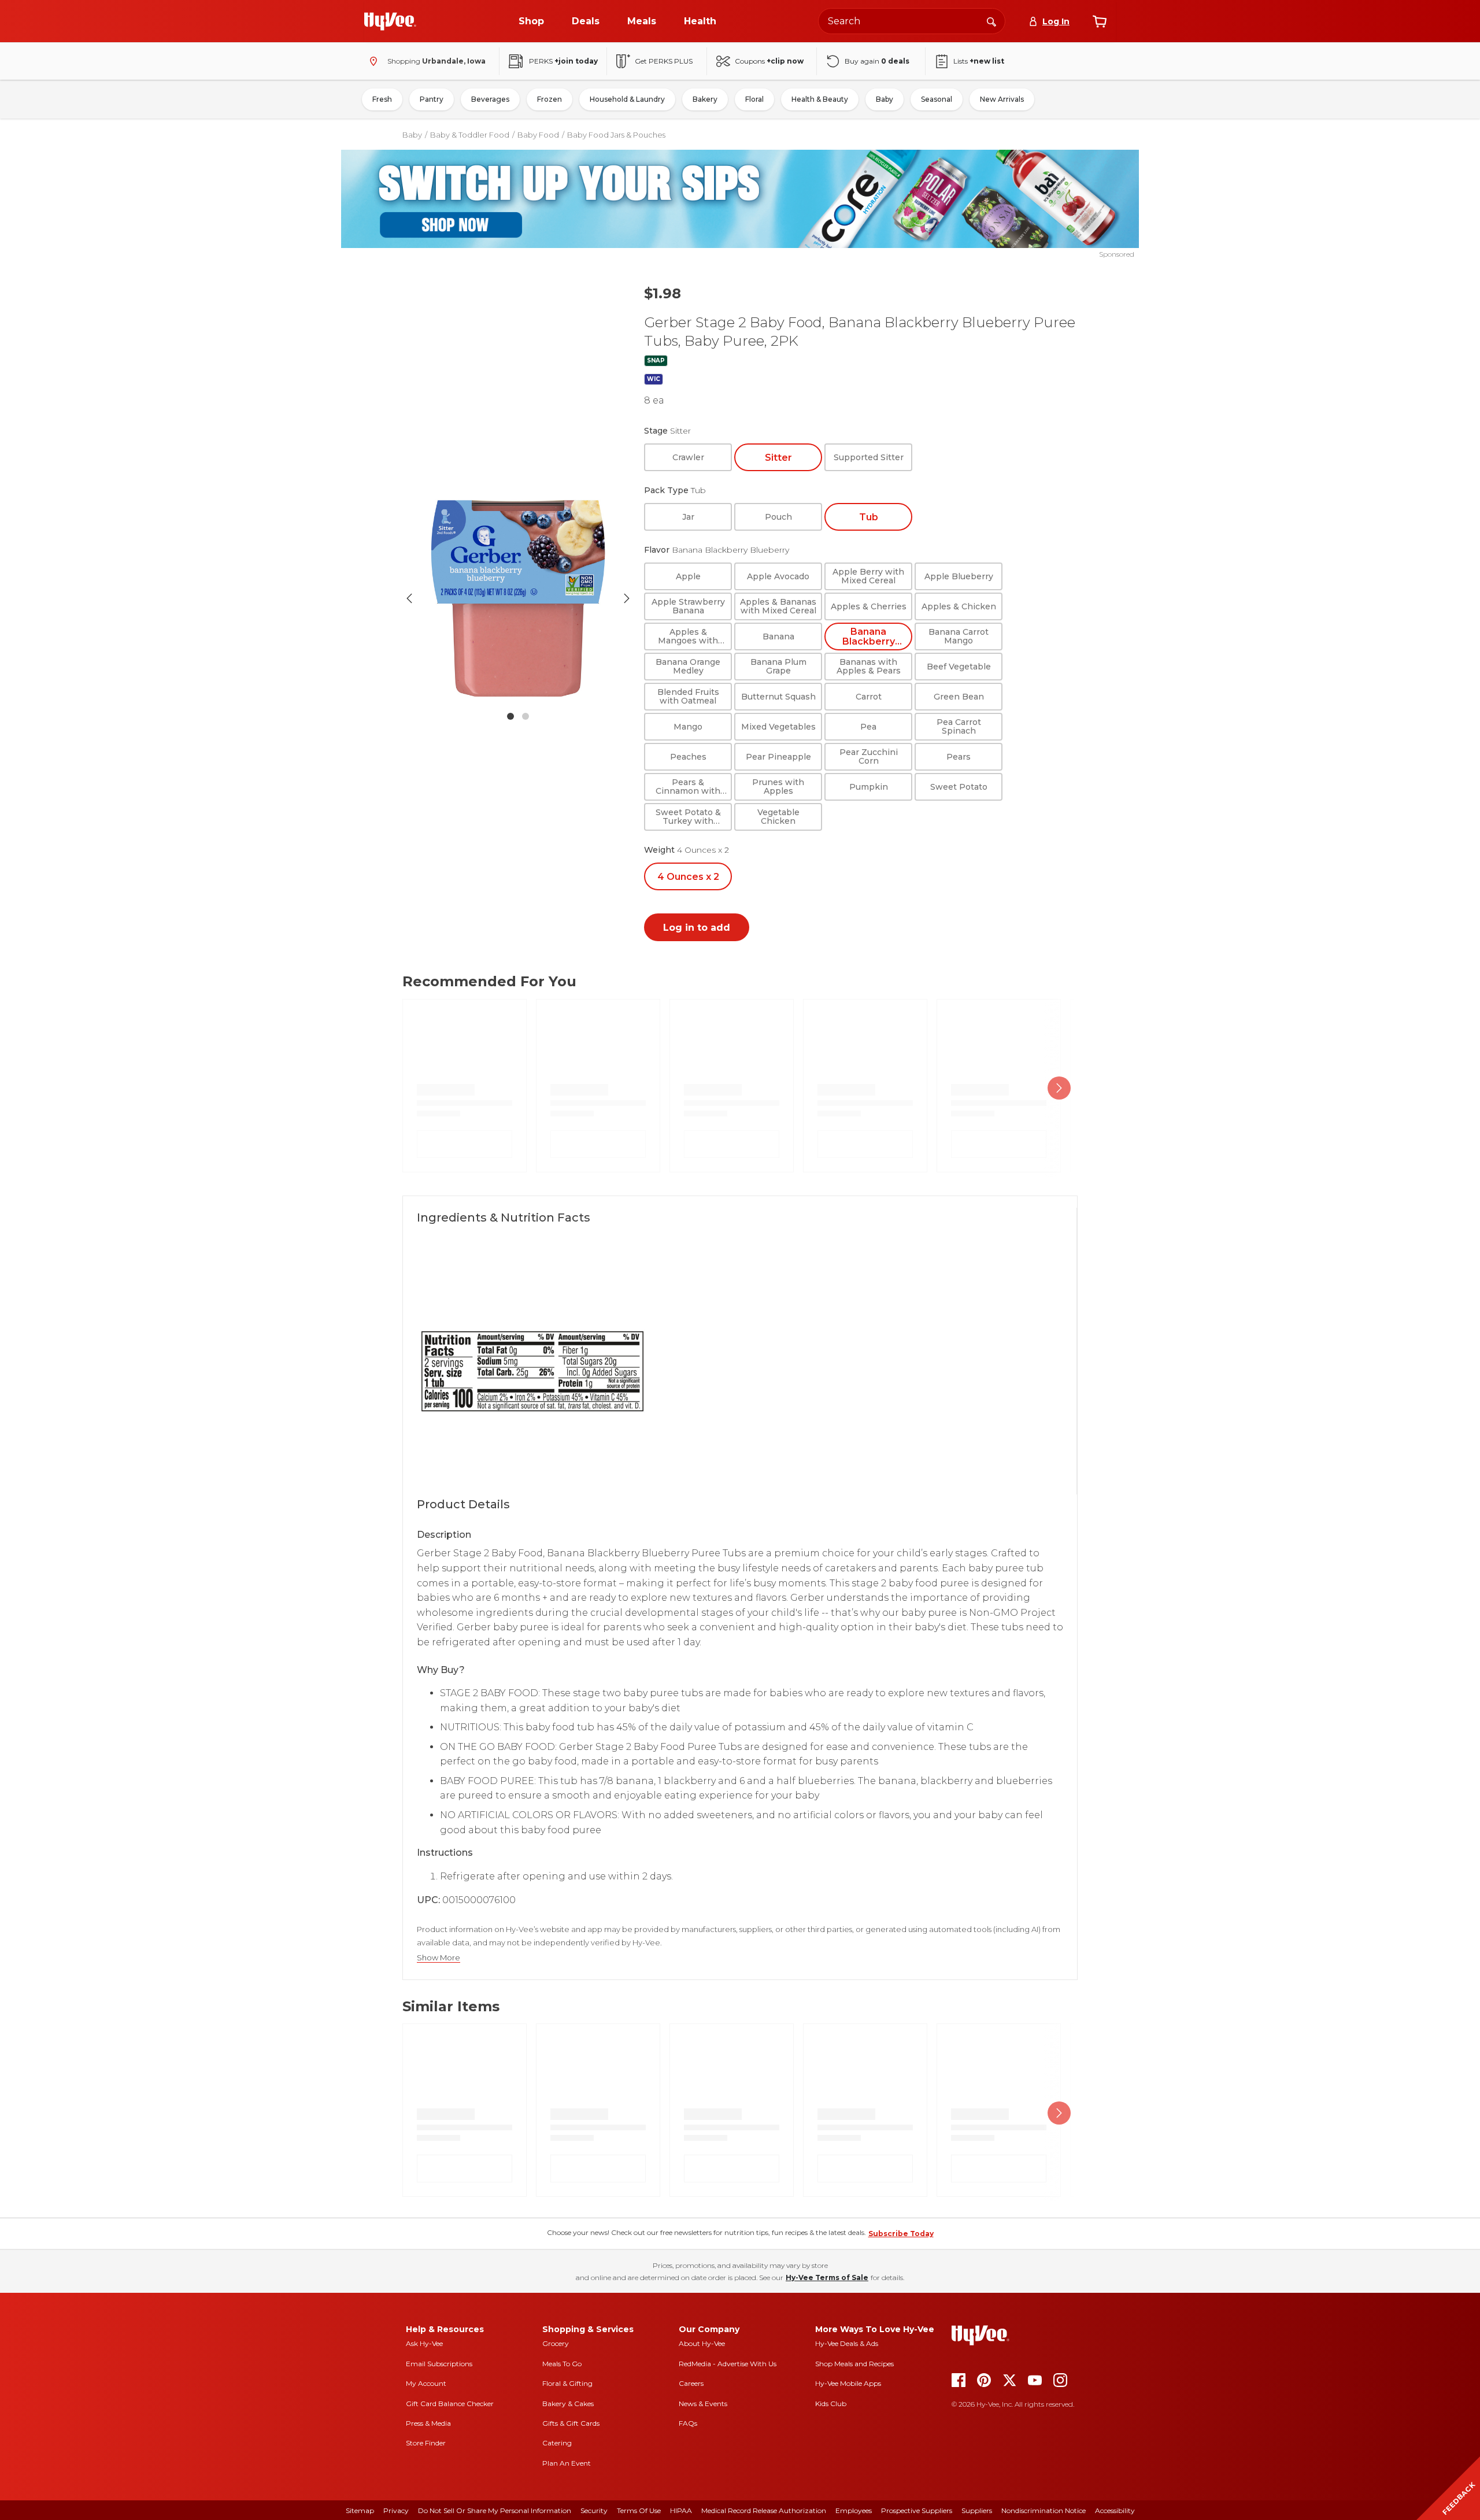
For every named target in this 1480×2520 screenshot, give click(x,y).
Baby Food (538, 135)
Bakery (705, 99)
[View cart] (1100, 21)
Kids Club (831, 2404)
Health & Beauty (820, 99)
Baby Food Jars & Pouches (616, 135)
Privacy (396, 2510)
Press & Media (428, 2423)
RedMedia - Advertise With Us (728, 2364)
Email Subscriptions (439, 2364)
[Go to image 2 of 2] (526, 716)
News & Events (703, 2404)
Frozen (550, 99)
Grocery (556, 2343)
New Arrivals (1002, 99)
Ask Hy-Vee (424, 2343)
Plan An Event (567, 2463)
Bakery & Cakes (568, 2404)
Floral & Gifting (567, 2383)
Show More (439, 1958)
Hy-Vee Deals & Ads (847, 2343)
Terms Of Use (639, 2510)
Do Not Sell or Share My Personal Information (495, 2510)
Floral (754, 99)
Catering (557, 2443)
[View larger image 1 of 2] (518, 598)
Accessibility (1115, 2510)
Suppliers (977, 2510)
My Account (426, 2383)
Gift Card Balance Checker (450, 2404)
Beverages (490, 99)
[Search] (991, 21)
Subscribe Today (901, 2234)
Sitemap (360, 2510)
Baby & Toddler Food (470, 135)
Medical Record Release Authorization (764, 2510)
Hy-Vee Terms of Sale (827, 2277)
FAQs (688, 2423)
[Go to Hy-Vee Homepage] (390, 21)
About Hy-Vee (702, 2343)
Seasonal (937, 99)
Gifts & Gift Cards (571, 2423)
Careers (691, 2383)
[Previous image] (409, 598)
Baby (885, 99)
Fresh (382, 99)
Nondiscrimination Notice (1044, 2510)
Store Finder (426, 2443)
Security (594, 2510)
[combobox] (912, 21)
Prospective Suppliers (917, 2510)
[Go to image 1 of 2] (510, 716)
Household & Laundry (627, 99)
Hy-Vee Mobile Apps (848, 2383)
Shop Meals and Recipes (854, 2364)
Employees (854, 2510)
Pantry (432, 99)
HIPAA (681, 2510)
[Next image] (627, 598)
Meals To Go (562, 2364)
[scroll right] (1059, 1088)
